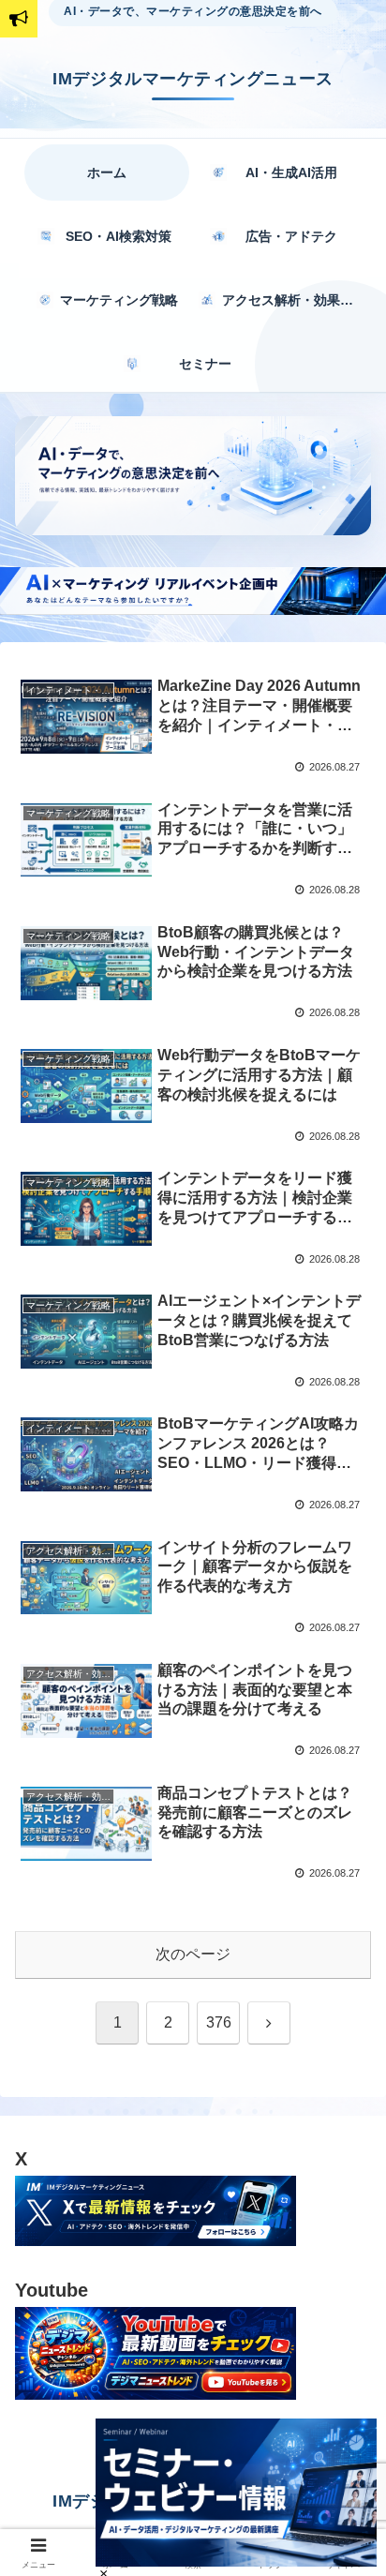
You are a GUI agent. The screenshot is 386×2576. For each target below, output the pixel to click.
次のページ (193, 1954)
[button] (344, 2330)
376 (219, 2022)
